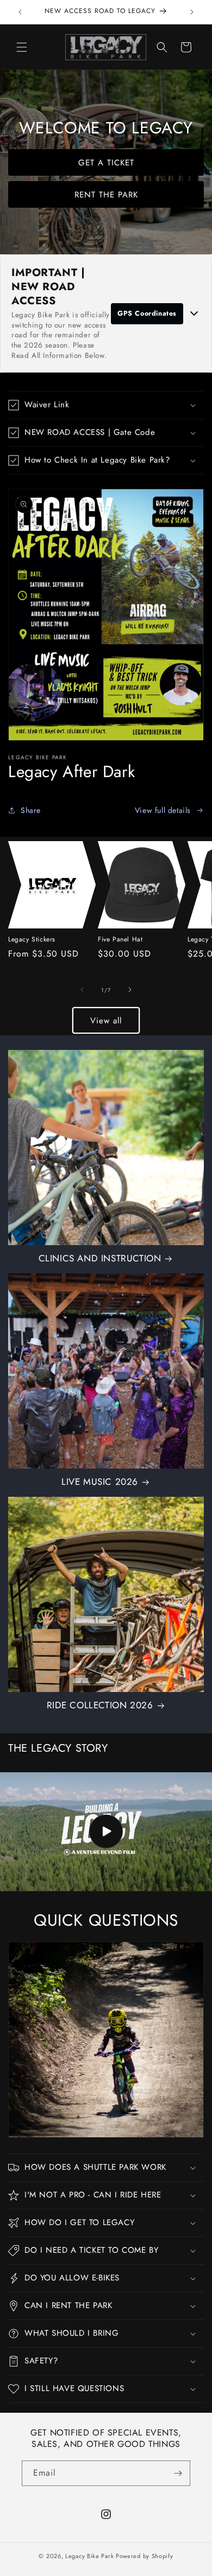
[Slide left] (82, 990)
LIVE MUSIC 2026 (100, 1482)
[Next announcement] (192, 12)
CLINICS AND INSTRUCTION (100, 1258)
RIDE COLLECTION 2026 (100, 1705)
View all (106, 1021)
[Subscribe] (178, 2473)
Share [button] (31, 810)
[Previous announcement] (20, 12)
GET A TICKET (106, 162)
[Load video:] (106, 1832)
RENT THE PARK (106, 194)
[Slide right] (130, 990)
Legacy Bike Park (89, 2556)
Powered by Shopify (145, 2556)
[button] (22, 47)
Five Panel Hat (120, 940)
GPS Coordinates (147, 313)
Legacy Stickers (32, 940)
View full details (163, 810)
